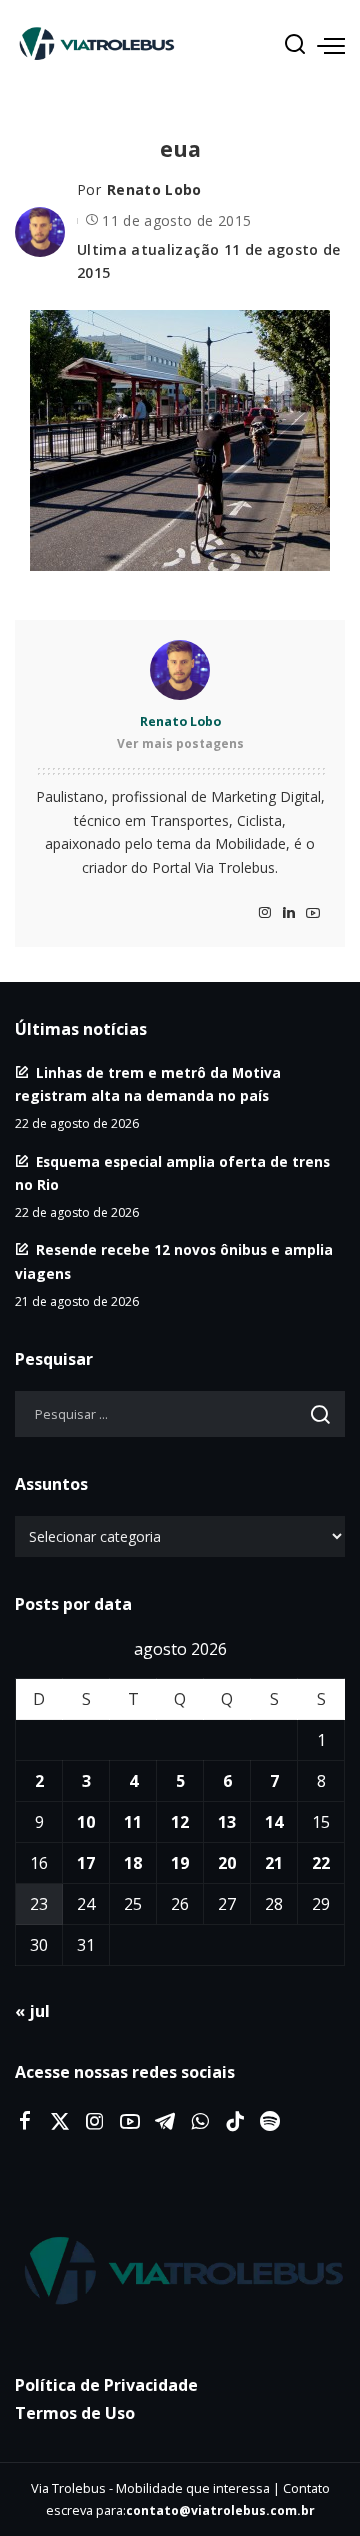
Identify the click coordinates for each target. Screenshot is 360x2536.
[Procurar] (295, 45)
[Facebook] (25, 2122)
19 (180, 1863)
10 (86, 1822)
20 (227, 1863)
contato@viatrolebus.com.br (220, 2510)
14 (274, 1822)
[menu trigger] (331, 45)
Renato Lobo (154, 189)
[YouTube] (313, 913)
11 (133, 1822)
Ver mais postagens (180, 743)
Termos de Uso (75, 2413)
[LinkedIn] (289, 913)
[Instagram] (265, 913)
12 (180, 1822)
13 (227, 1822)
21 (274, 1863)
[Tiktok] (235, 2122)
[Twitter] (60, 2122)
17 (86, 1863)
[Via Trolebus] (180, 2272)
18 (133, 1863)
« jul (32, 2011)
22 (321, 1863)
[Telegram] (165, 2122)
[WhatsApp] (200, 2122)
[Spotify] (270, 2122)
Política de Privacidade (106, 2385)
